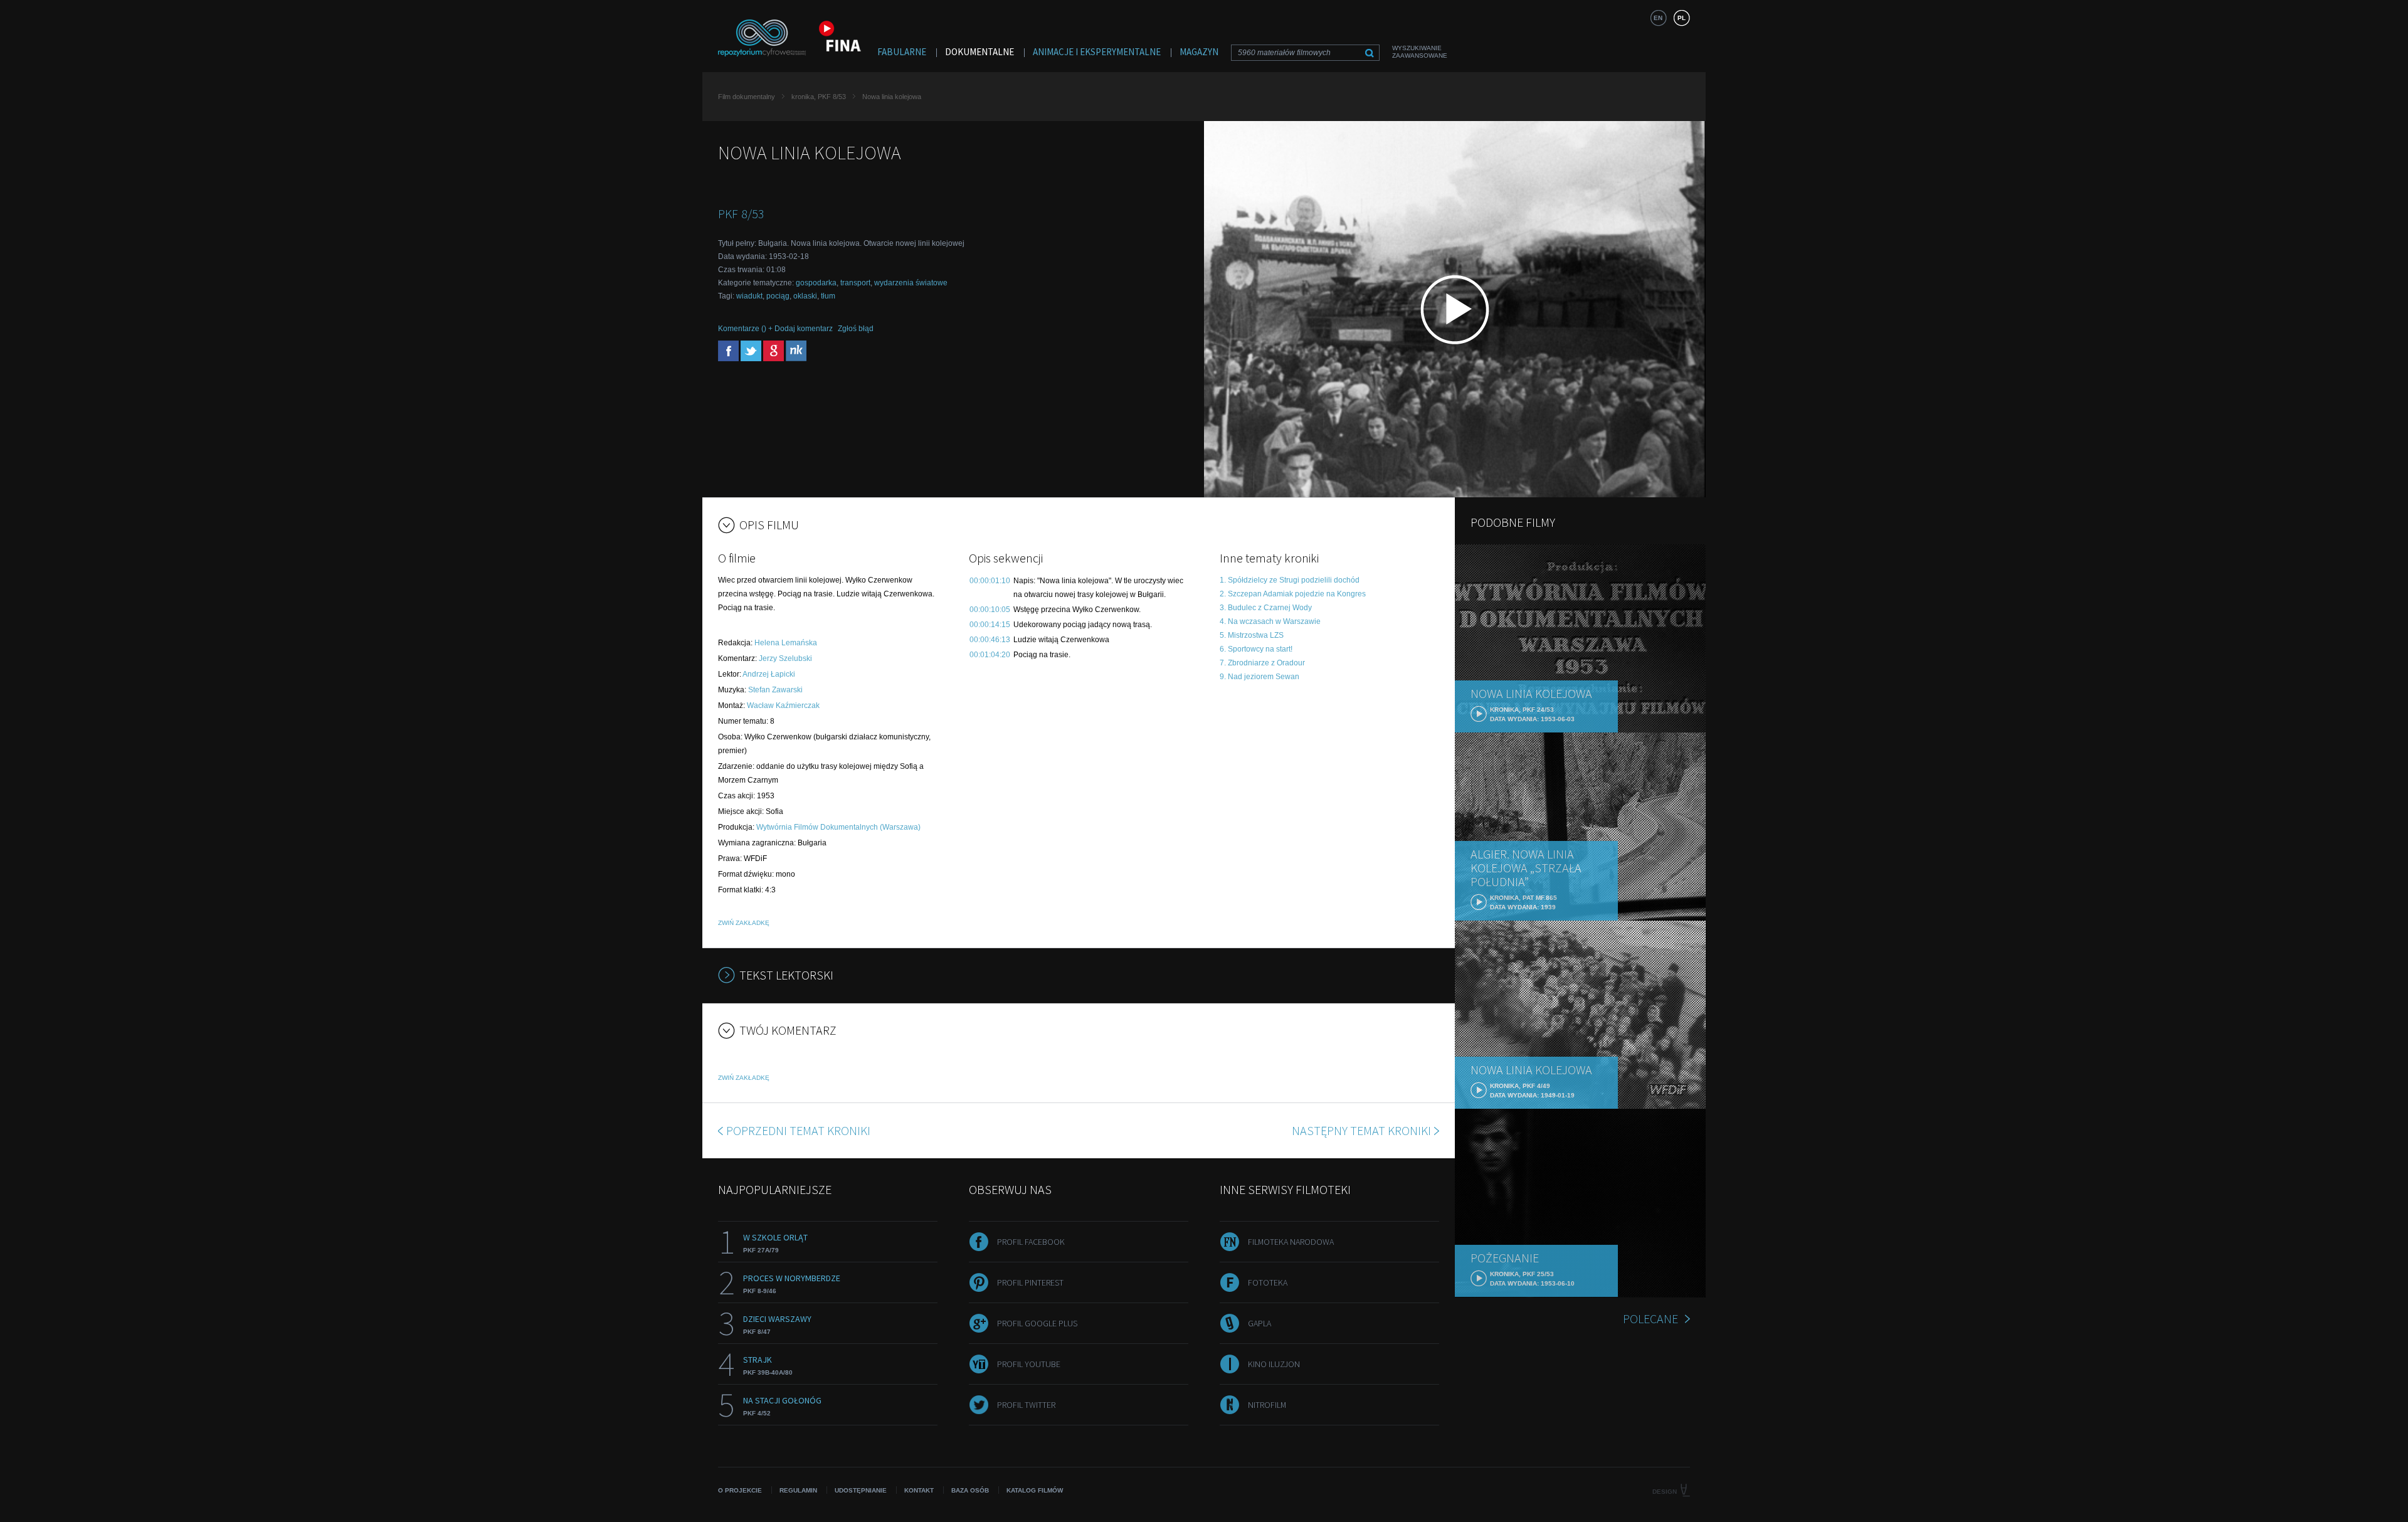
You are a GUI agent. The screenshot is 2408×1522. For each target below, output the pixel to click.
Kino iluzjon (1274, 1364)
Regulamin (798, 1490)
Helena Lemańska (786, 643)
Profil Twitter (1026, 1405)
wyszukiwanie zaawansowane (1420, 52)
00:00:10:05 (990, 610)
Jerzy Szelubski (785, 658)
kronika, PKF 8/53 (819, 97)
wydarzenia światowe (911, 283)
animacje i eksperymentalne (1097, 52)
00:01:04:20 (990, 655)
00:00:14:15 (990, 625)
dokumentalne (980, 52)
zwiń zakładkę (744, 923)
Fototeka (1268, 1282)
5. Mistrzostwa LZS (1252, 635)
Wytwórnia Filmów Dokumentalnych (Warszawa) (838, 827)
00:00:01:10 (990, 581)
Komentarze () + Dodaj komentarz (775, 329)
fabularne (902, 52)
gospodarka (816, 283)
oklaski (805, 296)
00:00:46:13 (990, 640)
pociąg (778, 296)
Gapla (1259, 1323)
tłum (828, 296)
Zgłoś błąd (856, 329)
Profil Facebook (1031, 1242)
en (1658, 18)
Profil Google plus (1037, 1323)
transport (855, 283)
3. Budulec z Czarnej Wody (1266, 608)
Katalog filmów (1035, 1490)
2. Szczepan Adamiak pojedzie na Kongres (1293, 594)
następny (1361, 1130)
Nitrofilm (1267, 1405)
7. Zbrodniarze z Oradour (1262, 663)
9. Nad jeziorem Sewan (1259, 677)
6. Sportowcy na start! (1256, 649)
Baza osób (970, 1490)
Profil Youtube (1029, 1364)
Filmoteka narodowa (1291, 1242)
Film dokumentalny (747, 97)
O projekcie (740, 1490)
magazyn (1199, 52)
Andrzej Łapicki (769, 674)
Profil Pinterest (1030, 1282)
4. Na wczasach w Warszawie (1270, 621)
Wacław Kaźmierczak (783, 706)
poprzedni (798, 1130)
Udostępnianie (861, 1490)
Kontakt (919, 1490)
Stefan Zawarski (775, 690)
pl (1682, 18)
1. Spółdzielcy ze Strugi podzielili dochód (1290, 580)
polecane (1650, 1319)
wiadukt (749, 296)
